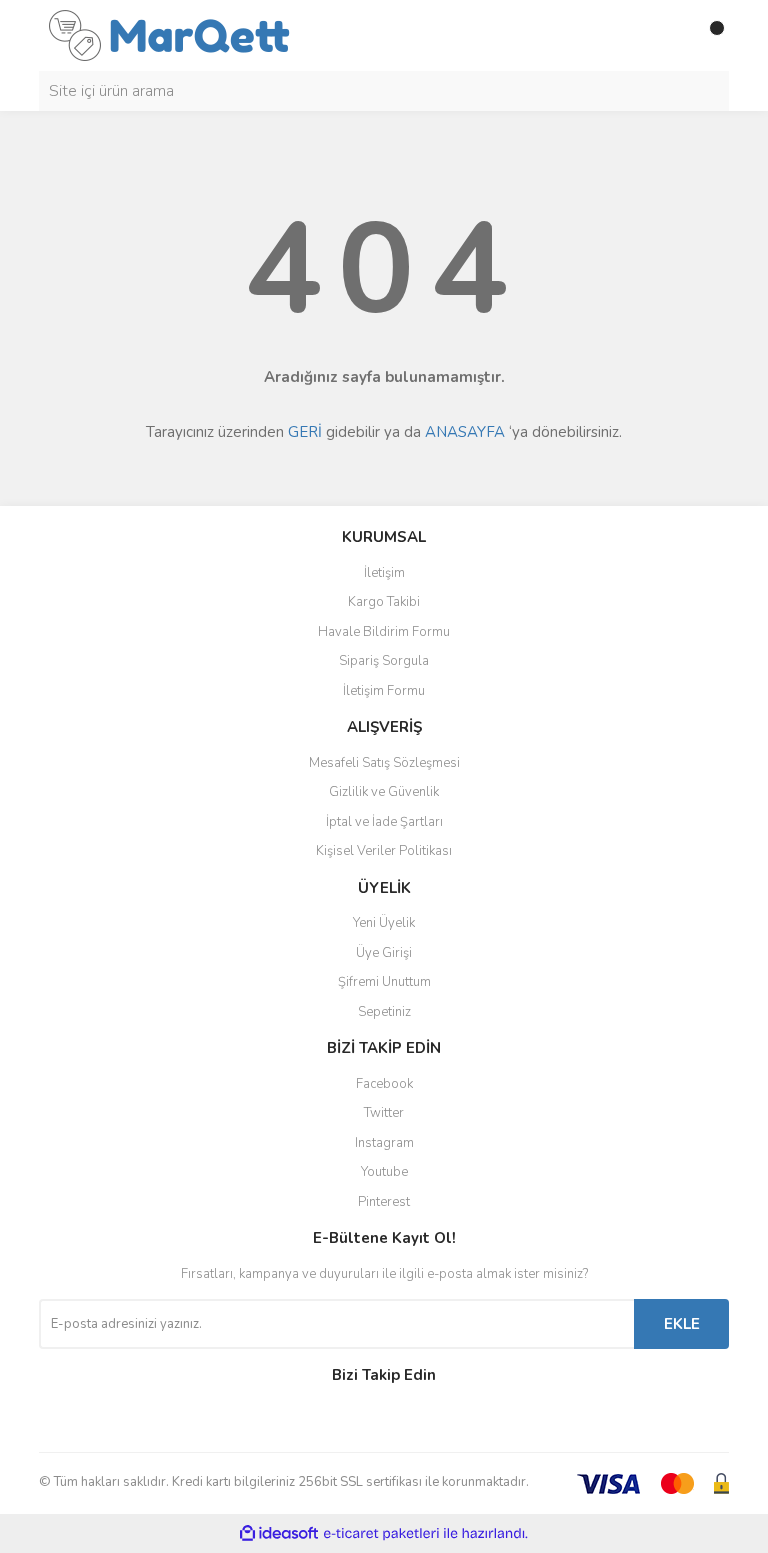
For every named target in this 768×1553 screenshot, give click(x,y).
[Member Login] (669, 36)
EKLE (682, 1324)
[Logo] (169, 34)
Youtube (384, 1172)
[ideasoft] (279, 1533)
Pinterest (384, 1202)
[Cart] (709, 36)
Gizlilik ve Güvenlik (384, 792)
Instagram (384, 1143)
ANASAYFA (465, 432)
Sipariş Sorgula (384, 661)
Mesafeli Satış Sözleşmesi (384, 763)
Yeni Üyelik (384, 923)
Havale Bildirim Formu (384, 632)
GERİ (305, 432)
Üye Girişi (384, 953)
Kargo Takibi (384, 602)
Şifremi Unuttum (384, 982)
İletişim (384, 573)
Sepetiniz (384, 1012)
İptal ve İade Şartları (384, 822)
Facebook (384, 1084)
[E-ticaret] (381, 1533)
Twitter (384, 1113)
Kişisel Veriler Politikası (384, 851)
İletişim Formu (384, 691)
